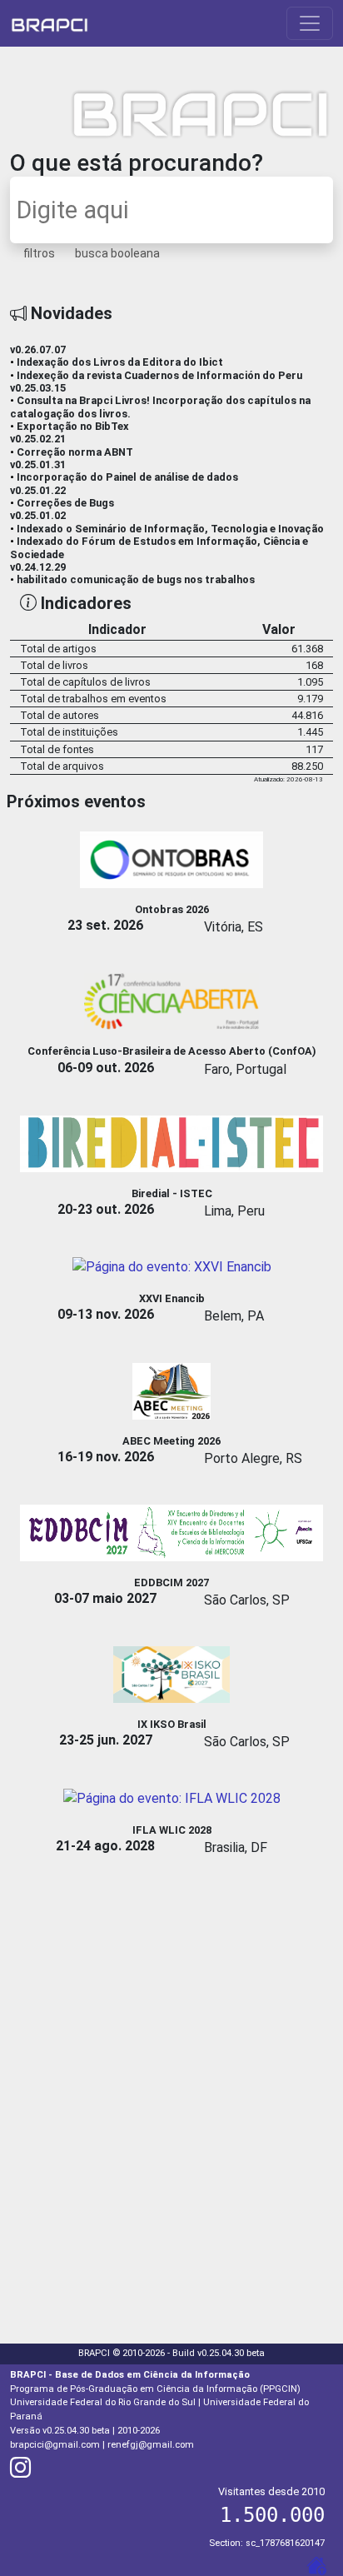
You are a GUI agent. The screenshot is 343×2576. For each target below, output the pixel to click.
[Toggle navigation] (310, 23)
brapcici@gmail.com (55, 2445)
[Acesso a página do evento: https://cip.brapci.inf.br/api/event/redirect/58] (171, 1143)
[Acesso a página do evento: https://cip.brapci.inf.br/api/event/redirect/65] (172, 859)
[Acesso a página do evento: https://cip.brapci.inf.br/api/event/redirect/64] (171, 1674)
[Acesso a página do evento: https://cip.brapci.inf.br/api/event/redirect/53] (172, 1266)
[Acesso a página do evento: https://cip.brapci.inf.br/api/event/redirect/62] (171, 1532)
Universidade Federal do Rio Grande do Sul (103, 2402)
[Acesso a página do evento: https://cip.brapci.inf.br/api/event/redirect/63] (172, 1797)
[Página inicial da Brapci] (50, 23)
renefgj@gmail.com (151, 2445)
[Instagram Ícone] (20, 2472)
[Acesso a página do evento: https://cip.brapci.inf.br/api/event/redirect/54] (171, 1001)
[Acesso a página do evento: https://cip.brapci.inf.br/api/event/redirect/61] (171, 1390)
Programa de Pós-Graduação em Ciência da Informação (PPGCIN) (155, 2389)
